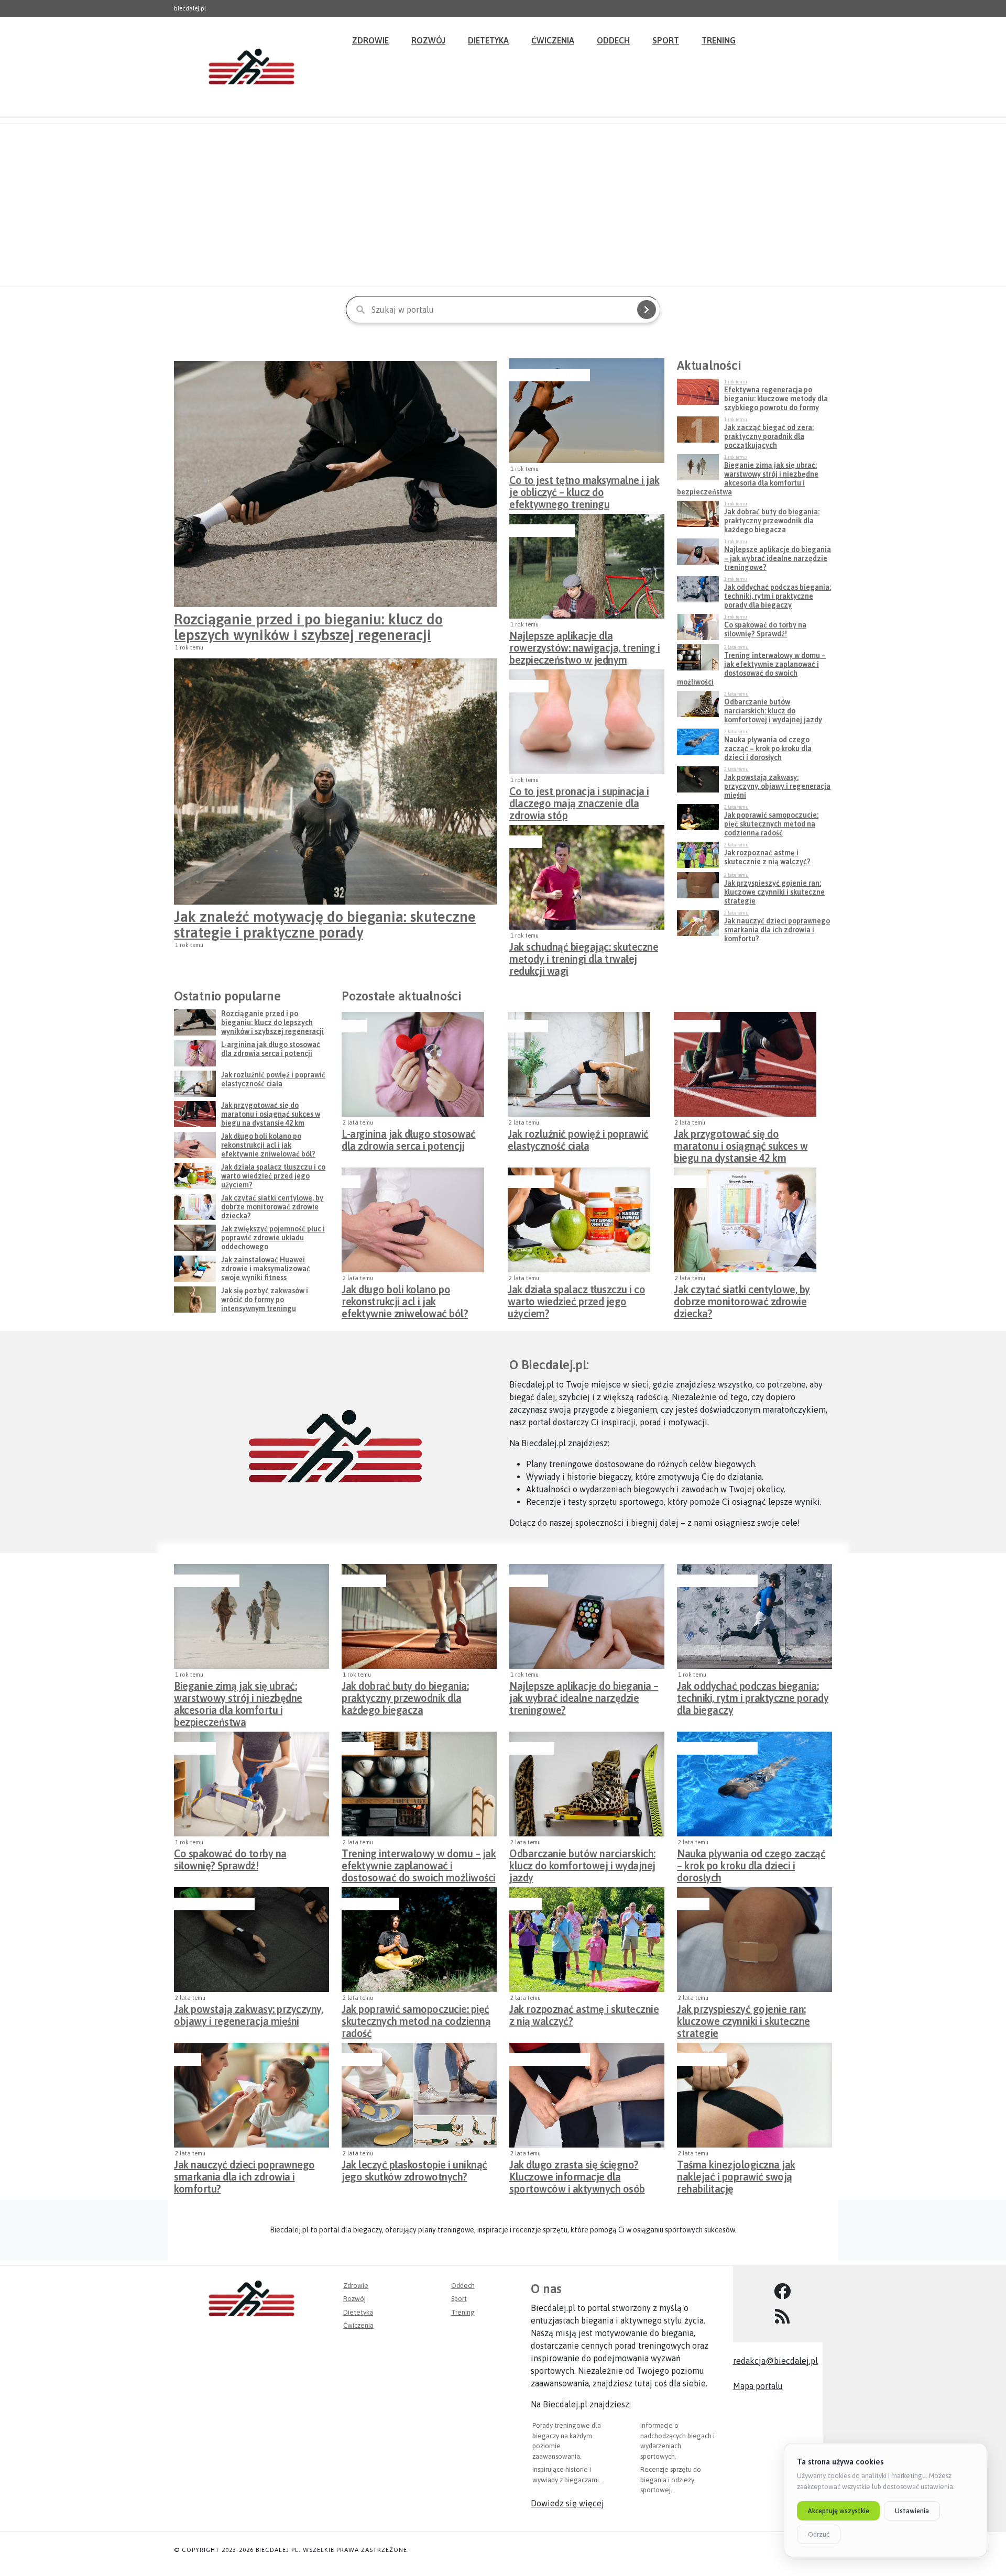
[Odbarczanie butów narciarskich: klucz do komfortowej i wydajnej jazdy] (587, 1784)
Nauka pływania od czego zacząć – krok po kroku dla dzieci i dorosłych (751, 1863)
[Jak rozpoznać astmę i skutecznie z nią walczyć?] (587, 1940)
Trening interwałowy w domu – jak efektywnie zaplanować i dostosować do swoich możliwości (419, 1863)
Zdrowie (370, 40)
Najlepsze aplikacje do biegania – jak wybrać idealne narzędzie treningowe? (584, 1695)
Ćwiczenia (553, 40)
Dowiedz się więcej (567, 2503)
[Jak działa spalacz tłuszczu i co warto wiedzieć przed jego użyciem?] (579, 1220)
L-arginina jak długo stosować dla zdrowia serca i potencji (409, 1140)
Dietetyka (488, 40)
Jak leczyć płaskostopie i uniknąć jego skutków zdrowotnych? (414, 2171)
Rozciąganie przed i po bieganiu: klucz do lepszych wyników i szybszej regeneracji (308, 627)
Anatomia (527, 1026)
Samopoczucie (369, 1904)
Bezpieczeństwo (541, 531)
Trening (719, 40)
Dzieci (186, 2060)
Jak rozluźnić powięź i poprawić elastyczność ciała (578, 1140)
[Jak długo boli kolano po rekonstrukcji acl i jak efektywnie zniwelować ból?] (413, 1220)
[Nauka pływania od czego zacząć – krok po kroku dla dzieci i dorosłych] (754, 1784)
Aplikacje (527, 1581)
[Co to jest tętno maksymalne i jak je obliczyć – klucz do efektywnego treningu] (587, 411)
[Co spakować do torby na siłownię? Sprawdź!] (251, 1784)
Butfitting (531, 1748)
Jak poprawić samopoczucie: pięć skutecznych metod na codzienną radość (416, 2018)
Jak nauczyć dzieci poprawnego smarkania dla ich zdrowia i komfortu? (244, 2174)
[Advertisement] (503, 205)
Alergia (524, 1904)
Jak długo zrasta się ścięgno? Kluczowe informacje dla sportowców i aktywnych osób (577, 2174)
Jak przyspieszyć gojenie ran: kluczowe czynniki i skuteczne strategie (743, 2018)
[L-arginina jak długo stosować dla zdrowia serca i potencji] (413, 1064)
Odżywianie (530, 1182)
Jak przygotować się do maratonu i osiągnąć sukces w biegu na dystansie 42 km (741, 1143)
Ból (350, 1182)
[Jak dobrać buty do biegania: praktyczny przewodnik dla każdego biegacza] (419, 1616)
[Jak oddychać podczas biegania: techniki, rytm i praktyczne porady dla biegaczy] (754, 1616)
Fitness (524, 842)
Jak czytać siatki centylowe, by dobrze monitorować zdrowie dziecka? (742, 1298)
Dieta (353, 1026)
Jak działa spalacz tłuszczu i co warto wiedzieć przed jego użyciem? (576, 1298)
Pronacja (528, 686)
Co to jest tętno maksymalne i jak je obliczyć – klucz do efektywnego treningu (584, 489)
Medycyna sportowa (548, 375)
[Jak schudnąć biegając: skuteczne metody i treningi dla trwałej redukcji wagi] (587, 877)
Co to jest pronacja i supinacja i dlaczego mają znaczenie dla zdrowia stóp (579, 800)
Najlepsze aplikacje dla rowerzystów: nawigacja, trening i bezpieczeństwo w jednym (585, 645)
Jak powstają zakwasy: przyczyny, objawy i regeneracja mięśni (248, 2015)
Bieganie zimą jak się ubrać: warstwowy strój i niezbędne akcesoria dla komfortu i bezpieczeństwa (238, 1695)
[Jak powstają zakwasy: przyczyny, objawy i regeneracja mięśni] (251, 1940)
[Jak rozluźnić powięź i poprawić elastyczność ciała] (579, 1064)
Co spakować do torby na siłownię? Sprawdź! (230, 1859)
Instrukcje (363, 1581)
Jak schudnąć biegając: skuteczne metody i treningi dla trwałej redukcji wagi (584, 956)
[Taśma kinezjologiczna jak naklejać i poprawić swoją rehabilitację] (754, 2095)
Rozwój (428, 40)
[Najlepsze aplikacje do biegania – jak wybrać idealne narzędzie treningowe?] (587, 1616)
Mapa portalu (758, 2386)
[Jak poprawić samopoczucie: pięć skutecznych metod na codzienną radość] (419, 1940)
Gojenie (692, 1904)
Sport (666, 40)
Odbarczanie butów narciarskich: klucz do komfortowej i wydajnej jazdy (582, 1863)
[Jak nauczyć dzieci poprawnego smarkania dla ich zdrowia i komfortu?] (251, 2095)
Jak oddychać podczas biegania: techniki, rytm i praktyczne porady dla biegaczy (753, 1695)
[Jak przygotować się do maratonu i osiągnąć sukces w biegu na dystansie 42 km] (745, 1064)
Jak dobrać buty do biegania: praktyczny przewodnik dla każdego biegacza (405, 1695)
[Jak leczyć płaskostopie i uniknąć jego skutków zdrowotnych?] (419, 2095)
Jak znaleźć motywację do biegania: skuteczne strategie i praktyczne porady (325, 924)
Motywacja (696, 1026)
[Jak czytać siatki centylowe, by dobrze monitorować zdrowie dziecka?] (745, 1220)
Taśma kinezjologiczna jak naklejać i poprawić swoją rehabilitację (736, 2174)
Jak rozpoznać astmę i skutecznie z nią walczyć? (584, 2015)
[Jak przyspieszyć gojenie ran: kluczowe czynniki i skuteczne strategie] (754, 1940)
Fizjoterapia (701, 2060)
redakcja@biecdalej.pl (775, 2361)
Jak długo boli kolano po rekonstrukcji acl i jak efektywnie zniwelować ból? (405, 1298)
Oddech (613, 40)
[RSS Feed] (783, 2317)
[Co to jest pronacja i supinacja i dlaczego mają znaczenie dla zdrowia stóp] (587, 722)
